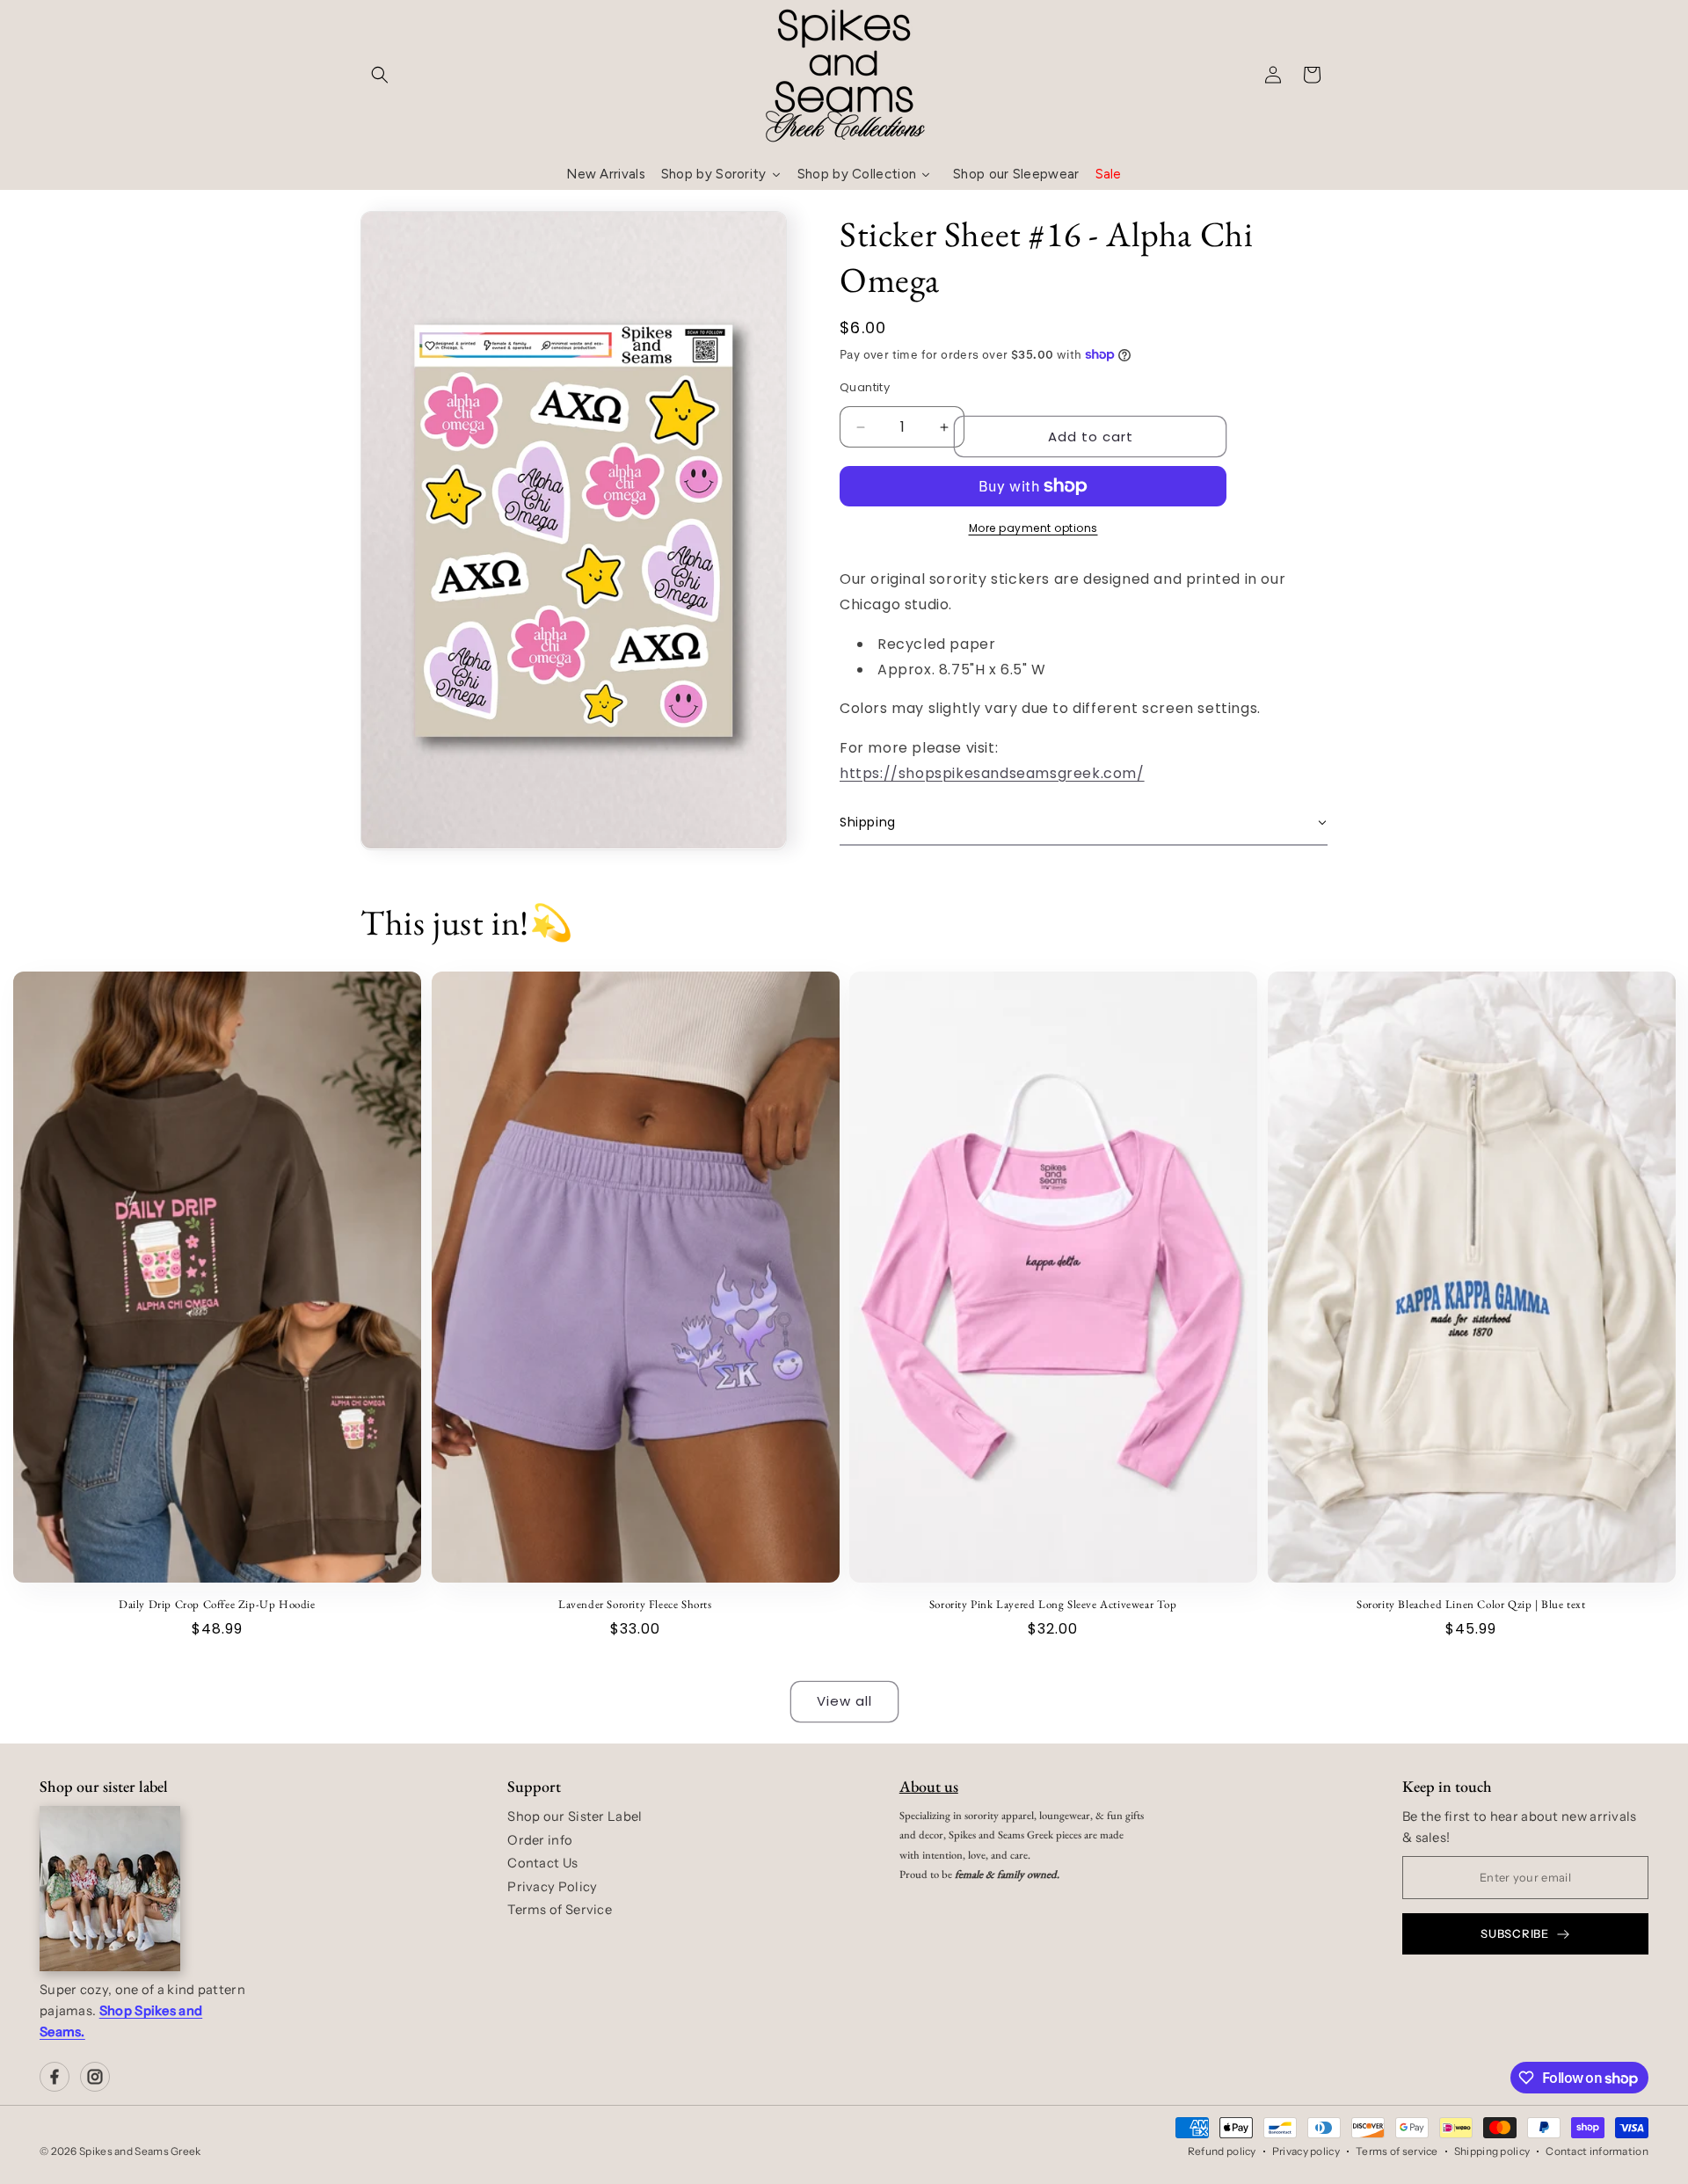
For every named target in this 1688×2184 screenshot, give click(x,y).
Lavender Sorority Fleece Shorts (635, 1605)
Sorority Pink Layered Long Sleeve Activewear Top (1053, 1605)
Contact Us (542, 1863)
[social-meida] (55, 2077)
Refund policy (1222, 2151)
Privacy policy (1306, 2151)
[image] (110, 1889)
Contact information (1597, 2151)
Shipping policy (1492, 2151)
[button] (380, 75)
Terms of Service (560, 1910)
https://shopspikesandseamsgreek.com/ (992, 773)
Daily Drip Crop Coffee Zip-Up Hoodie (217, 1605)
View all (844, 1701)
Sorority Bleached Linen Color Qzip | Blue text (1471, 1605)
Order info (540, 1840)
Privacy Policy (552, 1887)
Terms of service (1397, 2151)
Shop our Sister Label (575, 1816)
